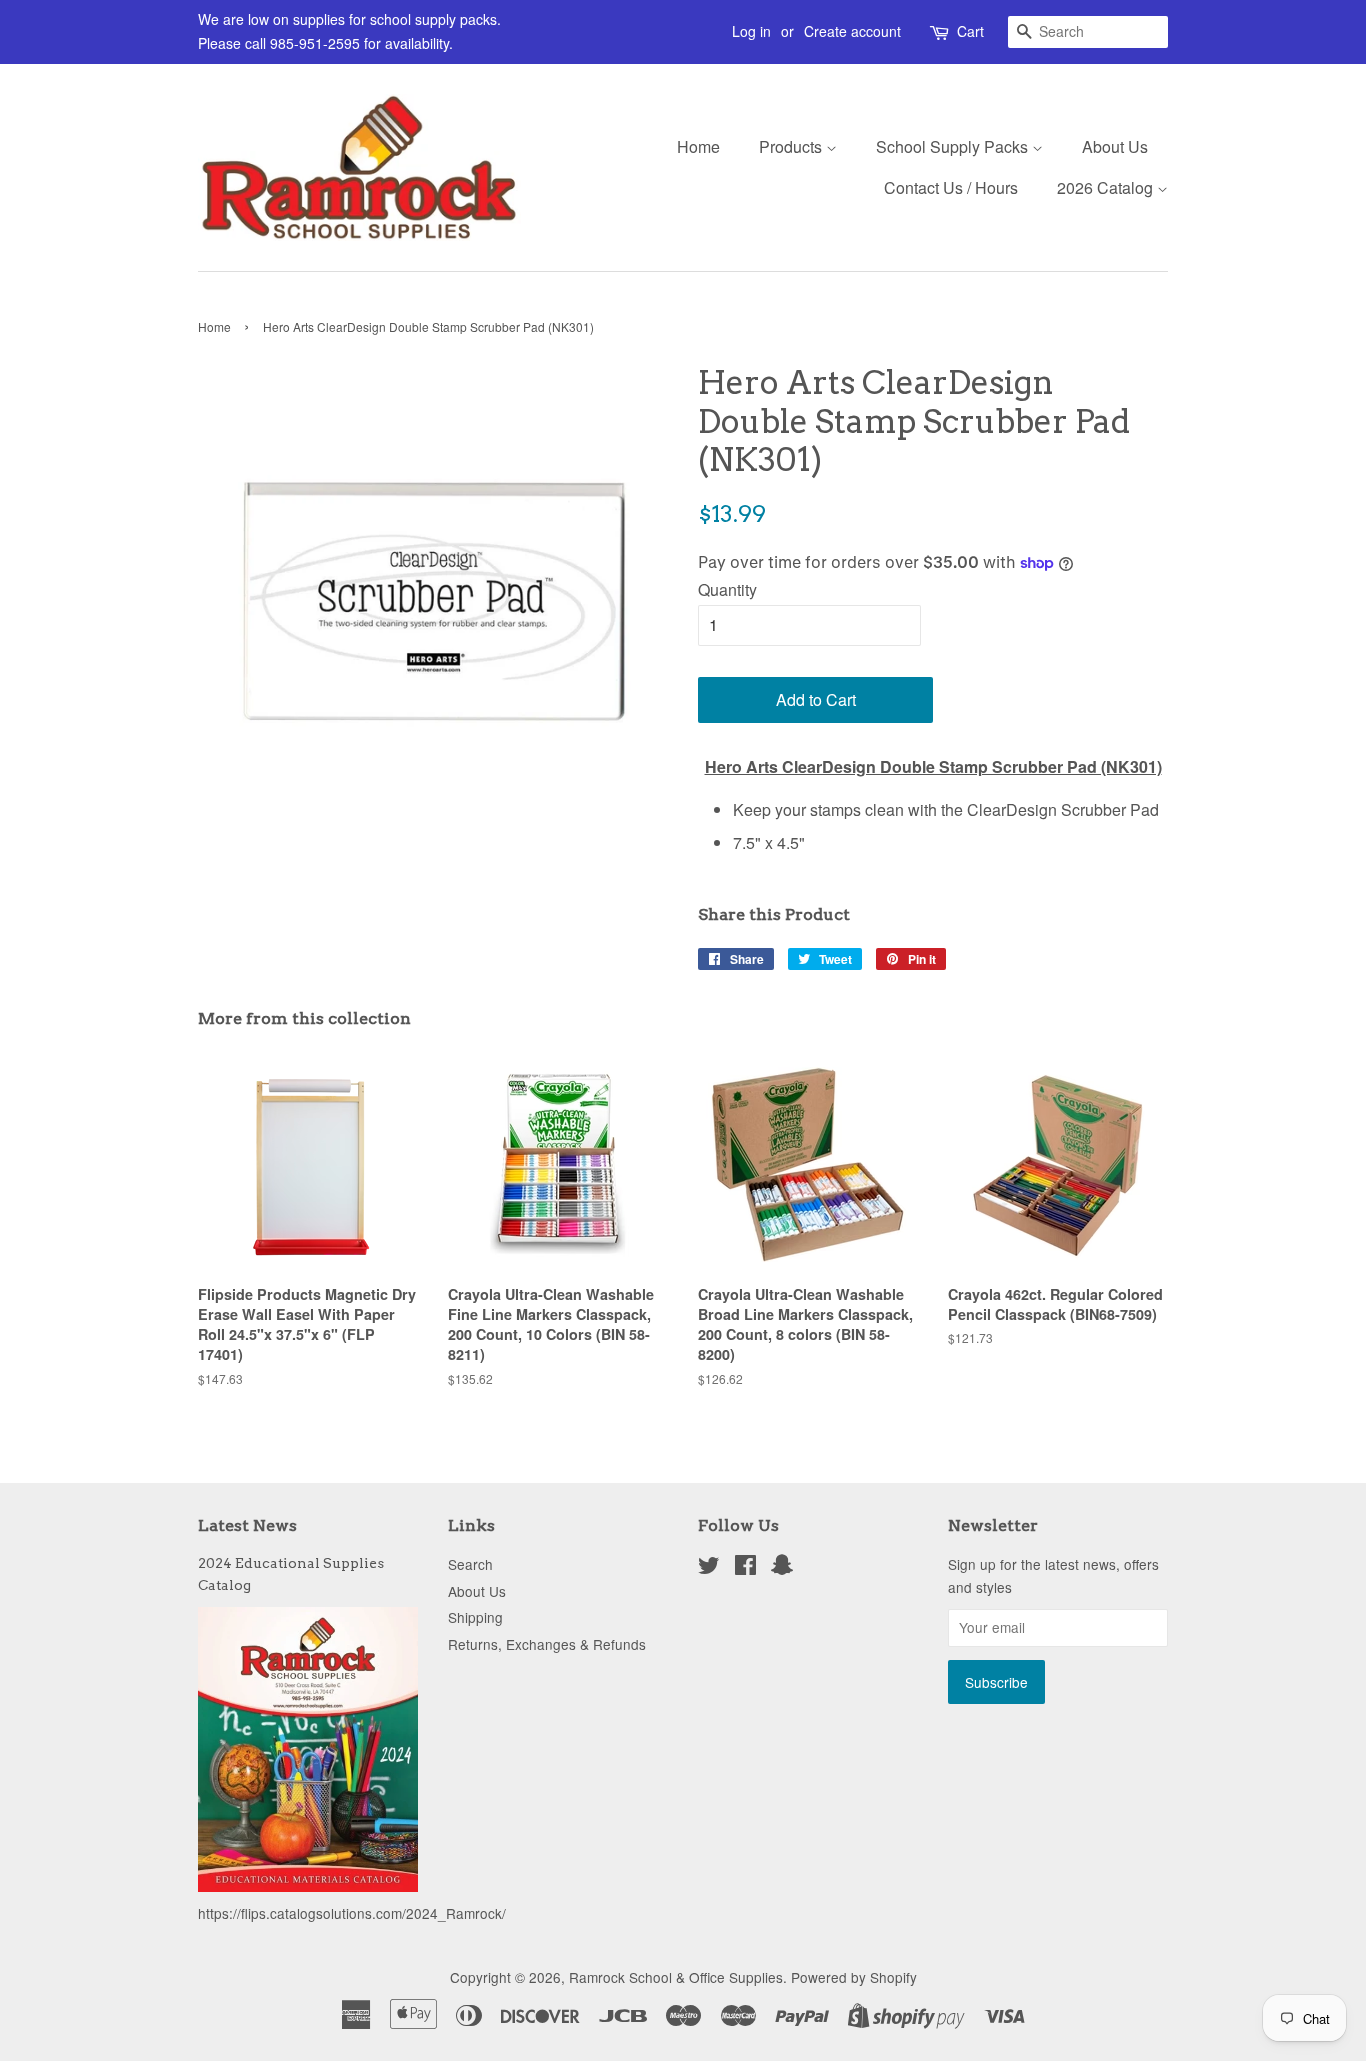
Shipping (475, 1617)
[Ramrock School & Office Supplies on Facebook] (745, 1568)
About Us (1115, 146)
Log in (751, 31)
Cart (970, 31)
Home (698, 146)
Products (792, 146)
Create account (852, 31)
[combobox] (1088, 32)
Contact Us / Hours (951, 187)
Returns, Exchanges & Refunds (547, 1644)
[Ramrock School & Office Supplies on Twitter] (709, 1568)
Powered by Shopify (854, 1977)
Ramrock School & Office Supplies (676, 1977)
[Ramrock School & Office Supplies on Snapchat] (782, 1568)
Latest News (247, 1525)
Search (470, 1564)
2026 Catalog (1107, 187)
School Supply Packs (954, 146)
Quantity (727, 589)
